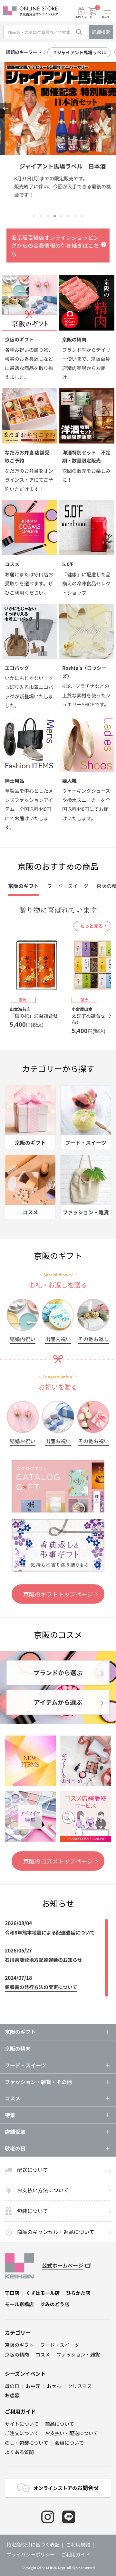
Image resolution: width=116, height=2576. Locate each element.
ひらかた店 (78, 2293)
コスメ (43, 2354)
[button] (6, 108)
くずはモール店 (43, 2293)
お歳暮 (12, 2395)
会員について (69, 2443)
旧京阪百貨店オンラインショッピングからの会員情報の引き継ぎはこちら (55, 246)
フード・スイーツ (60, 2345)
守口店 (12, 2293)
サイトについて (22, 2424)
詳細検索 (101, 32)
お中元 (33, 2386)
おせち (54, 2386)
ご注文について (22, 2433)
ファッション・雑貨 (78, 2354)
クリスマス (80, 2386)
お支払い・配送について (72, 2433)
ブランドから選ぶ (58, 1672)
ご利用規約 (78, 2544)
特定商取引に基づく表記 (33, 2544)
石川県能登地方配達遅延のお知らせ (43, 1960)
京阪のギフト (19, 2345)
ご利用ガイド (20, 2411)
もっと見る (92, 926)
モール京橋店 (19, 2304)
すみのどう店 (55, 2304)
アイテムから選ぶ (58, 1702)
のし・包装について (27, 2443)
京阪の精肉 (18, 2048)
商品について (60, 2424)
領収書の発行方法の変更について (41, 1987)
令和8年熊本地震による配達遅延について (50, 1932)
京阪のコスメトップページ (58, 1861)
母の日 (12, 2386)
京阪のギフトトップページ (58, 1594)
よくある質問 (19, 2452)
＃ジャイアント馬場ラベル (79, 52)
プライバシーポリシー (31, 2554)
